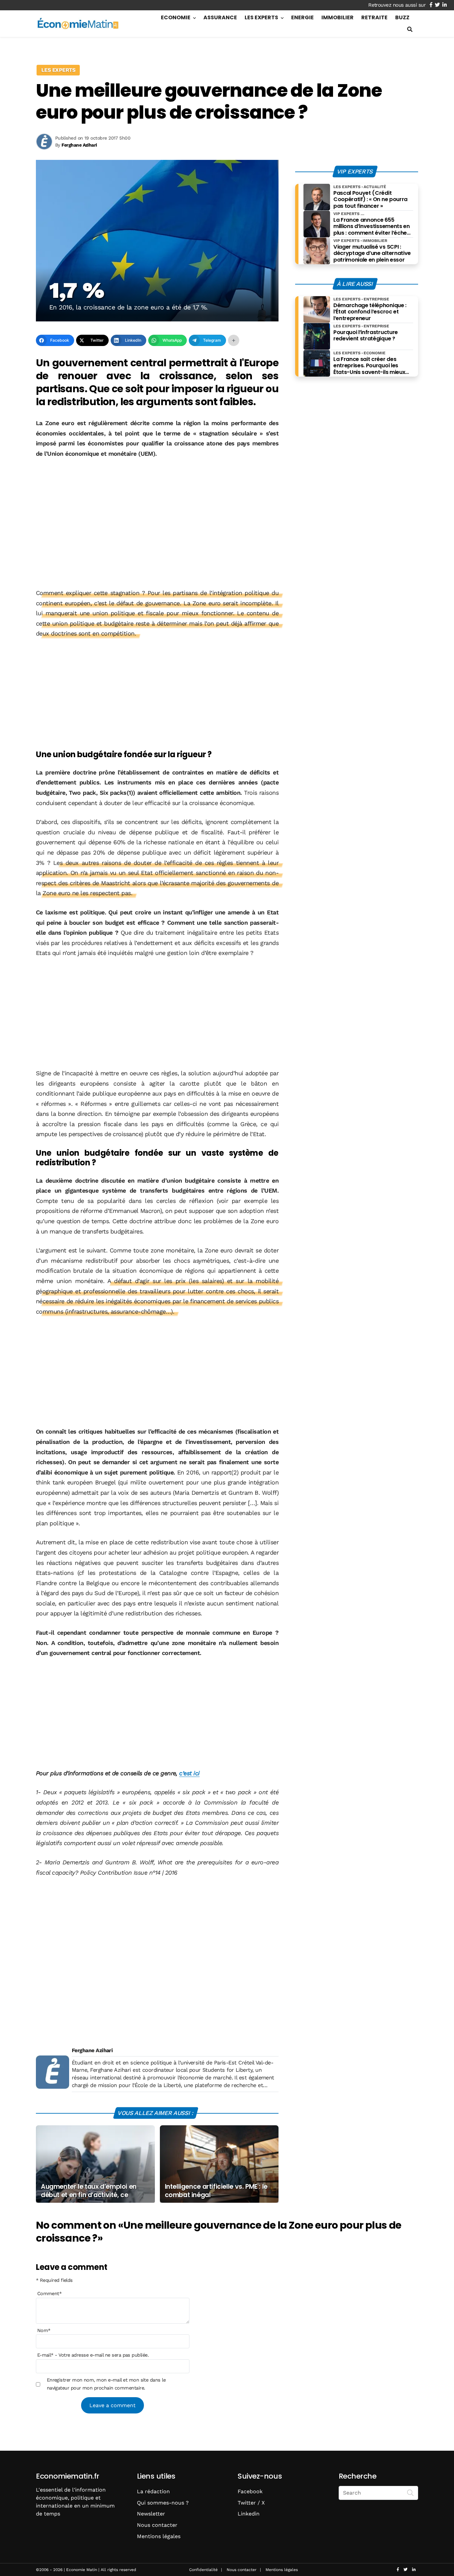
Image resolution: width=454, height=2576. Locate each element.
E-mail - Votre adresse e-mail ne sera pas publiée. (93, 2355)
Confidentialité (203, 2570)
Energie (302, 17)
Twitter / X (251, 2503)
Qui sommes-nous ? (163, 2503)
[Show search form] (410, 29)
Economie (176, 17)
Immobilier (338, 17)
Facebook (250, 2491)
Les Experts (261, 17)
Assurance (220, 17)
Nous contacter (157, 2525)
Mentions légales (159, 2536)
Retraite (374, 17)
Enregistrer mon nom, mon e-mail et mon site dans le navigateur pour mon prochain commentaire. (106, 2384)
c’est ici (189, 1773)
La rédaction (153, 2491)
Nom (44, 2330)
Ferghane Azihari (92, 2050)
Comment (50, 2293)
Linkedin (249, 2514)
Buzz (402, 17)
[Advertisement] (157, 514)
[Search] (410, 2492)
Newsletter (151, 2514)
